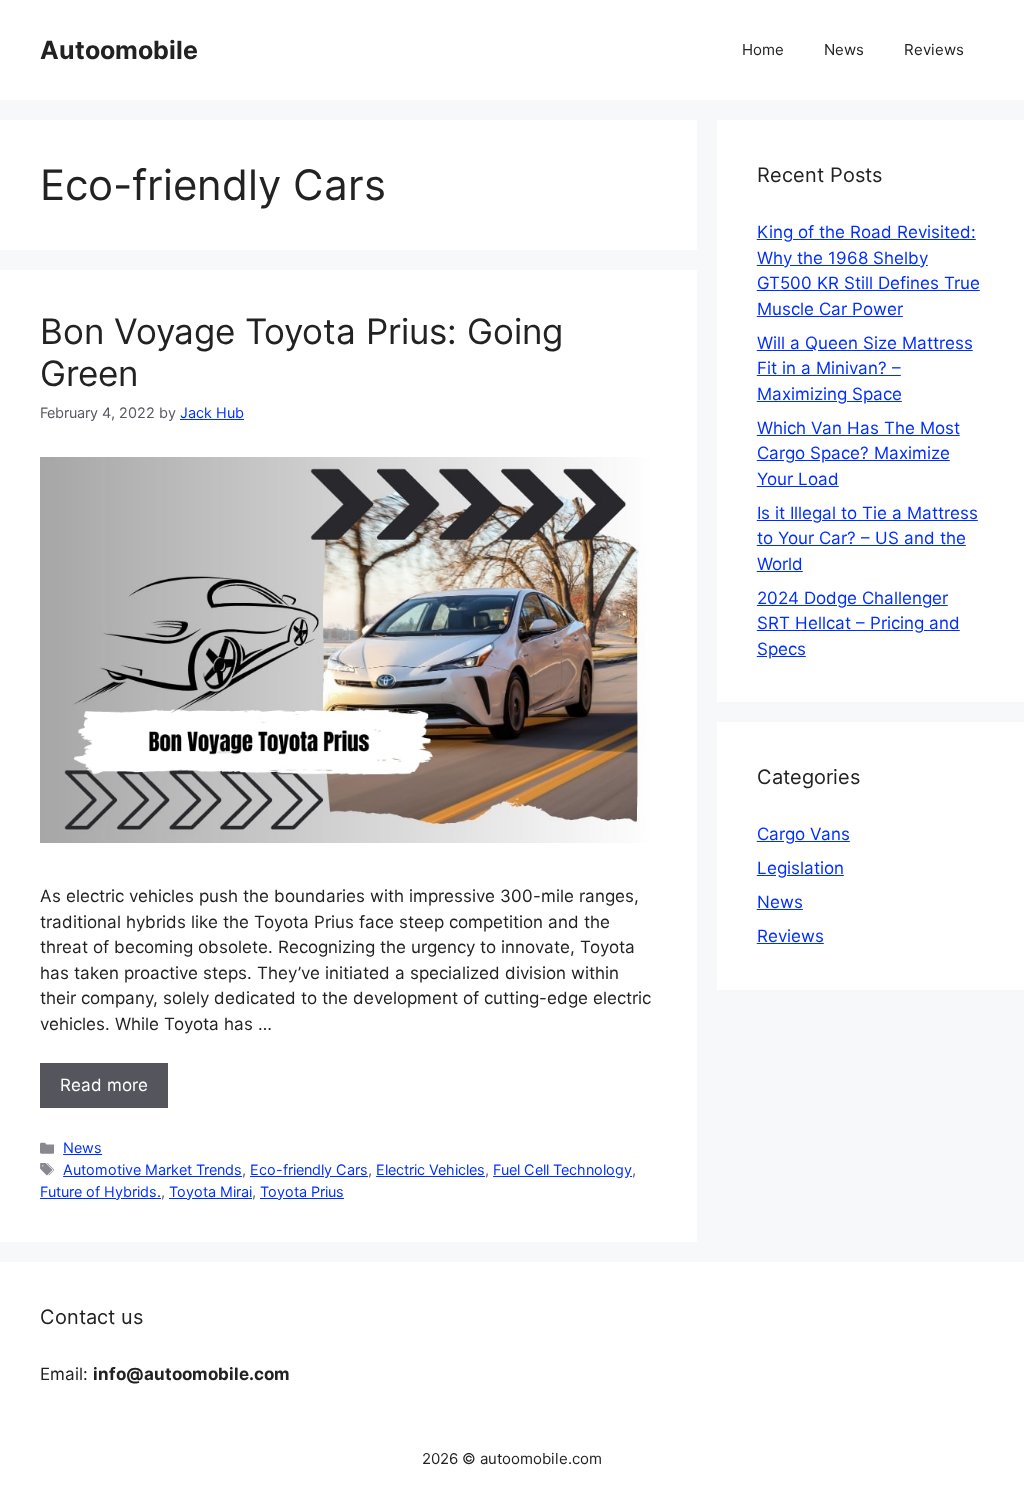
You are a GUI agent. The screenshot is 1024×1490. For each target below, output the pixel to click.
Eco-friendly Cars (309, 1169)
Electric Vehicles (430, 1169)
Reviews (934, 49)
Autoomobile (119, 50)
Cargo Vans (803, 834)
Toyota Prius (302, 1191)
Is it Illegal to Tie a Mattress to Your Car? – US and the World (867, 538)
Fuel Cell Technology (562, 1169)
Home (763, 49)
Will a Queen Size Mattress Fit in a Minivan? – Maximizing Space (865, 368)
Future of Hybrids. (100, 1191)
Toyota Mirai (210, 1191)
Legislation (800, 868)
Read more (104, 1085)
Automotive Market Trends (152, 1169)
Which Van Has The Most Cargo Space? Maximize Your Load (858, 453)
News (844, 49)
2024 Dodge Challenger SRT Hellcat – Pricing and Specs (858, 623)
